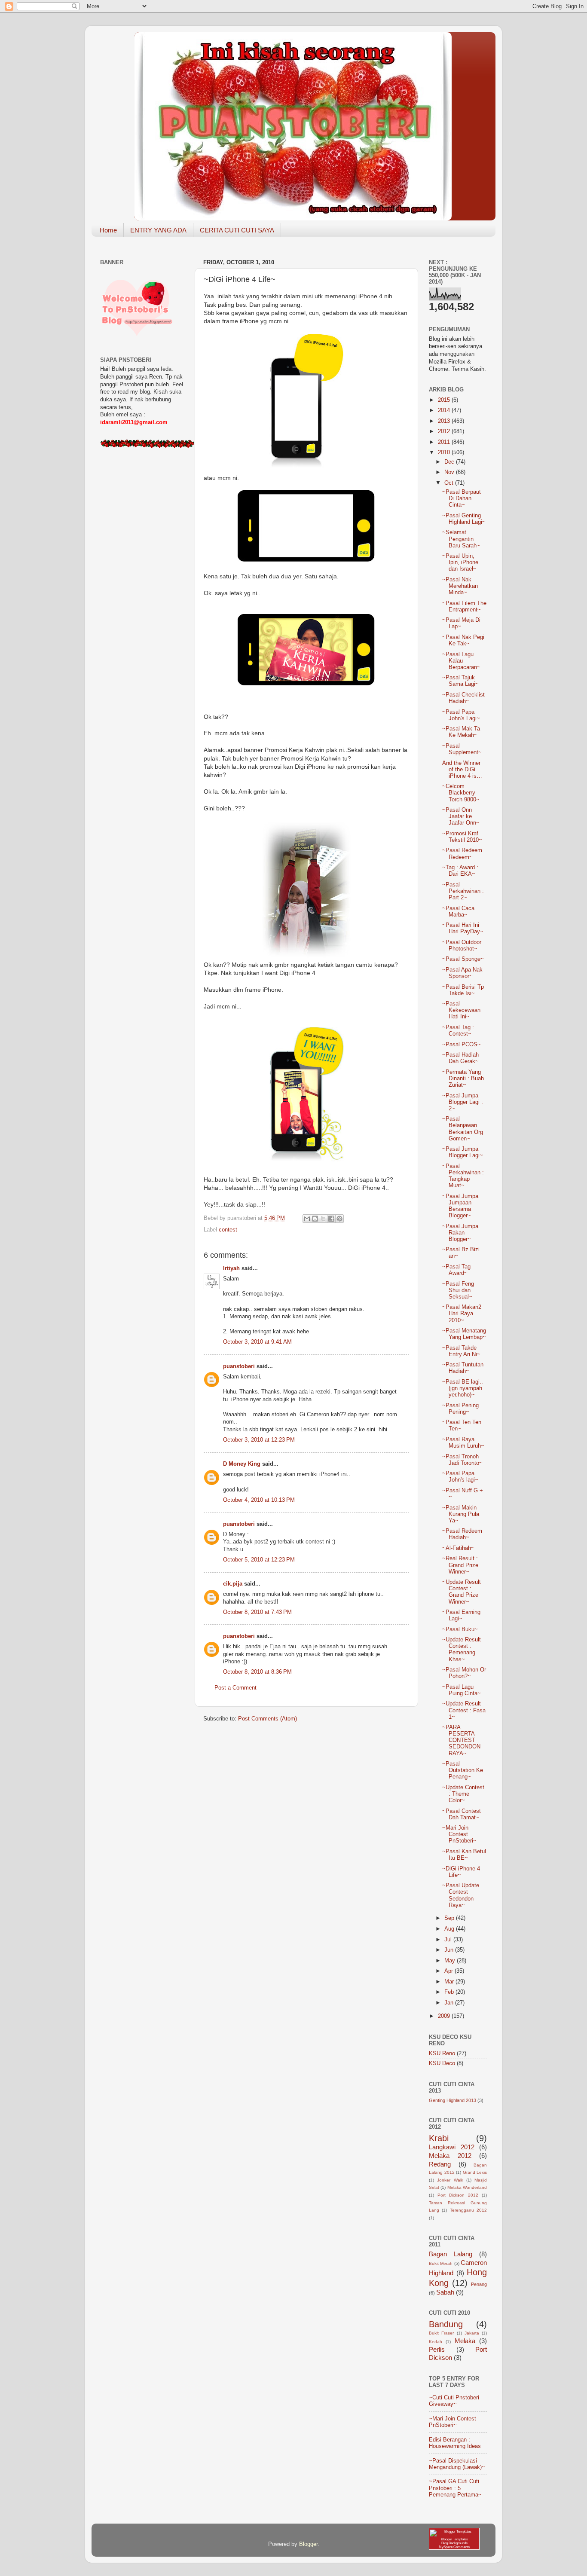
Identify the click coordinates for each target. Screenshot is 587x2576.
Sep (450, 1918)
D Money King (242, 1464)
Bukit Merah (441, 2263)
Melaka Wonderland (467, 2187)
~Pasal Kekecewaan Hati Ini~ (461, 1010)
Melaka (465, 2341)
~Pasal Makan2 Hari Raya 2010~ (462, 1314)
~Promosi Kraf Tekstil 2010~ (462, 837)
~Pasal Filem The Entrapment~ (464, 607)
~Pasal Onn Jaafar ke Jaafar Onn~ (461, 816)
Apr (449, 1971)
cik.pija (233, 1584)
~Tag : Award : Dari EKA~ (460, 871)
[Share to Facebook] (331, 1219)
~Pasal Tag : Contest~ (458, 1031)
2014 (445, 410)
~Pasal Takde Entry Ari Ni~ (461, 1351)
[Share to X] (323, 1219)
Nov (450, 472)
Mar (450, 1982)
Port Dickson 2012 (458, 2195)
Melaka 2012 (450, 2156)
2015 (445, 400)
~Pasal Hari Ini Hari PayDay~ (463, 928)
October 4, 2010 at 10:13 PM (259, 1500)
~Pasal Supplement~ (462, 749)
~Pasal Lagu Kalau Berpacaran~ (461, 661)
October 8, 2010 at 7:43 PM (257, 1612)
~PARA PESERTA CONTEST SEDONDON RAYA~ (461, 1740)
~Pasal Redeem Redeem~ (462, 854)
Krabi (439, 2138)
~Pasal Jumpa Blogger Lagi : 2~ (463, 1102)
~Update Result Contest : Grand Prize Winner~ (462, 1592)
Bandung (446, 2324)
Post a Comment (235, 1688)
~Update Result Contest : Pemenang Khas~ (462, 1649)
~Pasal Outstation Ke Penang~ (463, 1770)
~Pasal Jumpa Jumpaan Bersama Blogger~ (460, 1206)
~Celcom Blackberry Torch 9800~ (461, 793)
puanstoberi (239, 1366)
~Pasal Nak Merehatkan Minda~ (460, 586)
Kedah (436, 2342)
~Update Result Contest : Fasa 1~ (464, 1710)
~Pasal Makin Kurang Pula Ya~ (461, 1514)
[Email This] (307, 1219)
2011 (445, 442)
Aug (450, 1929)
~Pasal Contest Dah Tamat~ (462, 1814)
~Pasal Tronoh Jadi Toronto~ (462, 1460)
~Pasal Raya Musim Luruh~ (463, 1443)
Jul (449, 1940)
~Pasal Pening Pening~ (460, 1409)
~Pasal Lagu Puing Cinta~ (462, 1690)
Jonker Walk (450, 2180)
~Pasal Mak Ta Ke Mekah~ (461, 732)
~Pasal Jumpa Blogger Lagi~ (463, 1152)
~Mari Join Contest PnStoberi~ (459, 1834)
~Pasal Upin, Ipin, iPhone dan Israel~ (460, 562)
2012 (445, 431)
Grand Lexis (475, 2172)
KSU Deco (442, 2063)
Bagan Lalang (451, 2254)
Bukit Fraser (441, 2333)
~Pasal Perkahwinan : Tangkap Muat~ (463, 1176)
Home (108, 230)
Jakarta (472, 2333)
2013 (445, 421)
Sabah (445, 2292)
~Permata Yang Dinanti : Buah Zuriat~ (463, 1079)
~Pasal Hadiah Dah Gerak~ (460, 1058)
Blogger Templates (454, 2539)
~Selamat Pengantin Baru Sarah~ (461, 539)
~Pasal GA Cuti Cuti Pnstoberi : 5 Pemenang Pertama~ (455, 2488)
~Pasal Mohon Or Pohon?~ (464, 1673)
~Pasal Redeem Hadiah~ (462, 1534)
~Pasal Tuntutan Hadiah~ (463, 1368)
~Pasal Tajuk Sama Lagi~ (460, 681)
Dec (450, 462)
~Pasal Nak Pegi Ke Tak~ (463, 640)
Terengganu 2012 (468, 2210)
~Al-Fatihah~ (458, 1548)
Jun (450, 1950)
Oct (450, 483)
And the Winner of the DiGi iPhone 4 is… (462, 770)
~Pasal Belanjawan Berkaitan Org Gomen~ (463, 1129)
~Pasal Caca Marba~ (458, 912)
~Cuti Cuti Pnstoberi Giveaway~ (454, 2401)
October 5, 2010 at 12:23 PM (259, 1560)
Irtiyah (231, 1268)
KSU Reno (442, 2053)
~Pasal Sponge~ (463, 959)
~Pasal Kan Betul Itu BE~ (464, 1855)
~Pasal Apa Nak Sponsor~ (462, 973)
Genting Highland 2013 (452, 2100)
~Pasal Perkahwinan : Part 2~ (463, 891)
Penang (479, 2284)
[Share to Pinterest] (339, 1219)
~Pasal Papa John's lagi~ (460, 1477)
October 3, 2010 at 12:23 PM (259, 1440)
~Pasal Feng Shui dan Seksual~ (458, 1290)
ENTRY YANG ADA (158, 230)
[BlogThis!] (315, 1219)
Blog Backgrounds (454, 2543)
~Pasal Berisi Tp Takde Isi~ (463, 990)
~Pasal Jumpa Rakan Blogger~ (460, 1233)
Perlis (437, 2349)
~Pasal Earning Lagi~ (461, 1615)
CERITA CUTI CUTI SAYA (237, 230)
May (451, 1961)
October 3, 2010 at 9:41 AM (257, 1342)
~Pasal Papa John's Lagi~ (461, 715)
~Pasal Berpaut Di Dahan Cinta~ (462, 498)
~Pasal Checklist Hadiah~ (463, 698)
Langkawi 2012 (452, 2147)
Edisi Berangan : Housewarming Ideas (455, 2443)
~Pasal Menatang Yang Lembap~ (464, 1334)
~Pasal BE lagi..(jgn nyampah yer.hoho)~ (463, 1388)
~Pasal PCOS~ (462, 1045)
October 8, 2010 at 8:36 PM (257, 1672)
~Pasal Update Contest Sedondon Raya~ (461, 1895)
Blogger (308, 2544)
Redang (440, 2164)
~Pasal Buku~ (460, 1629)
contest (228, 1230)
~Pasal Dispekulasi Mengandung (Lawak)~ (457, 2464)
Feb (450, 1992)
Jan (450, 2003)
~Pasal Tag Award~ (456, 1270)
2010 (445, 452)
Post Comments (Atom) (268, 1719)
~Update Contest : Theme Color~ (463, 1794)
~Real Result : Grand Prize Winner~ (460, 1565)
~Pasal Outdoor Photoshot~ (462, 946)
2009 (445, 2016)
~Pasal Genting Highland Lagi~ (464, 519)
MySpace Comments (454, 2547)
